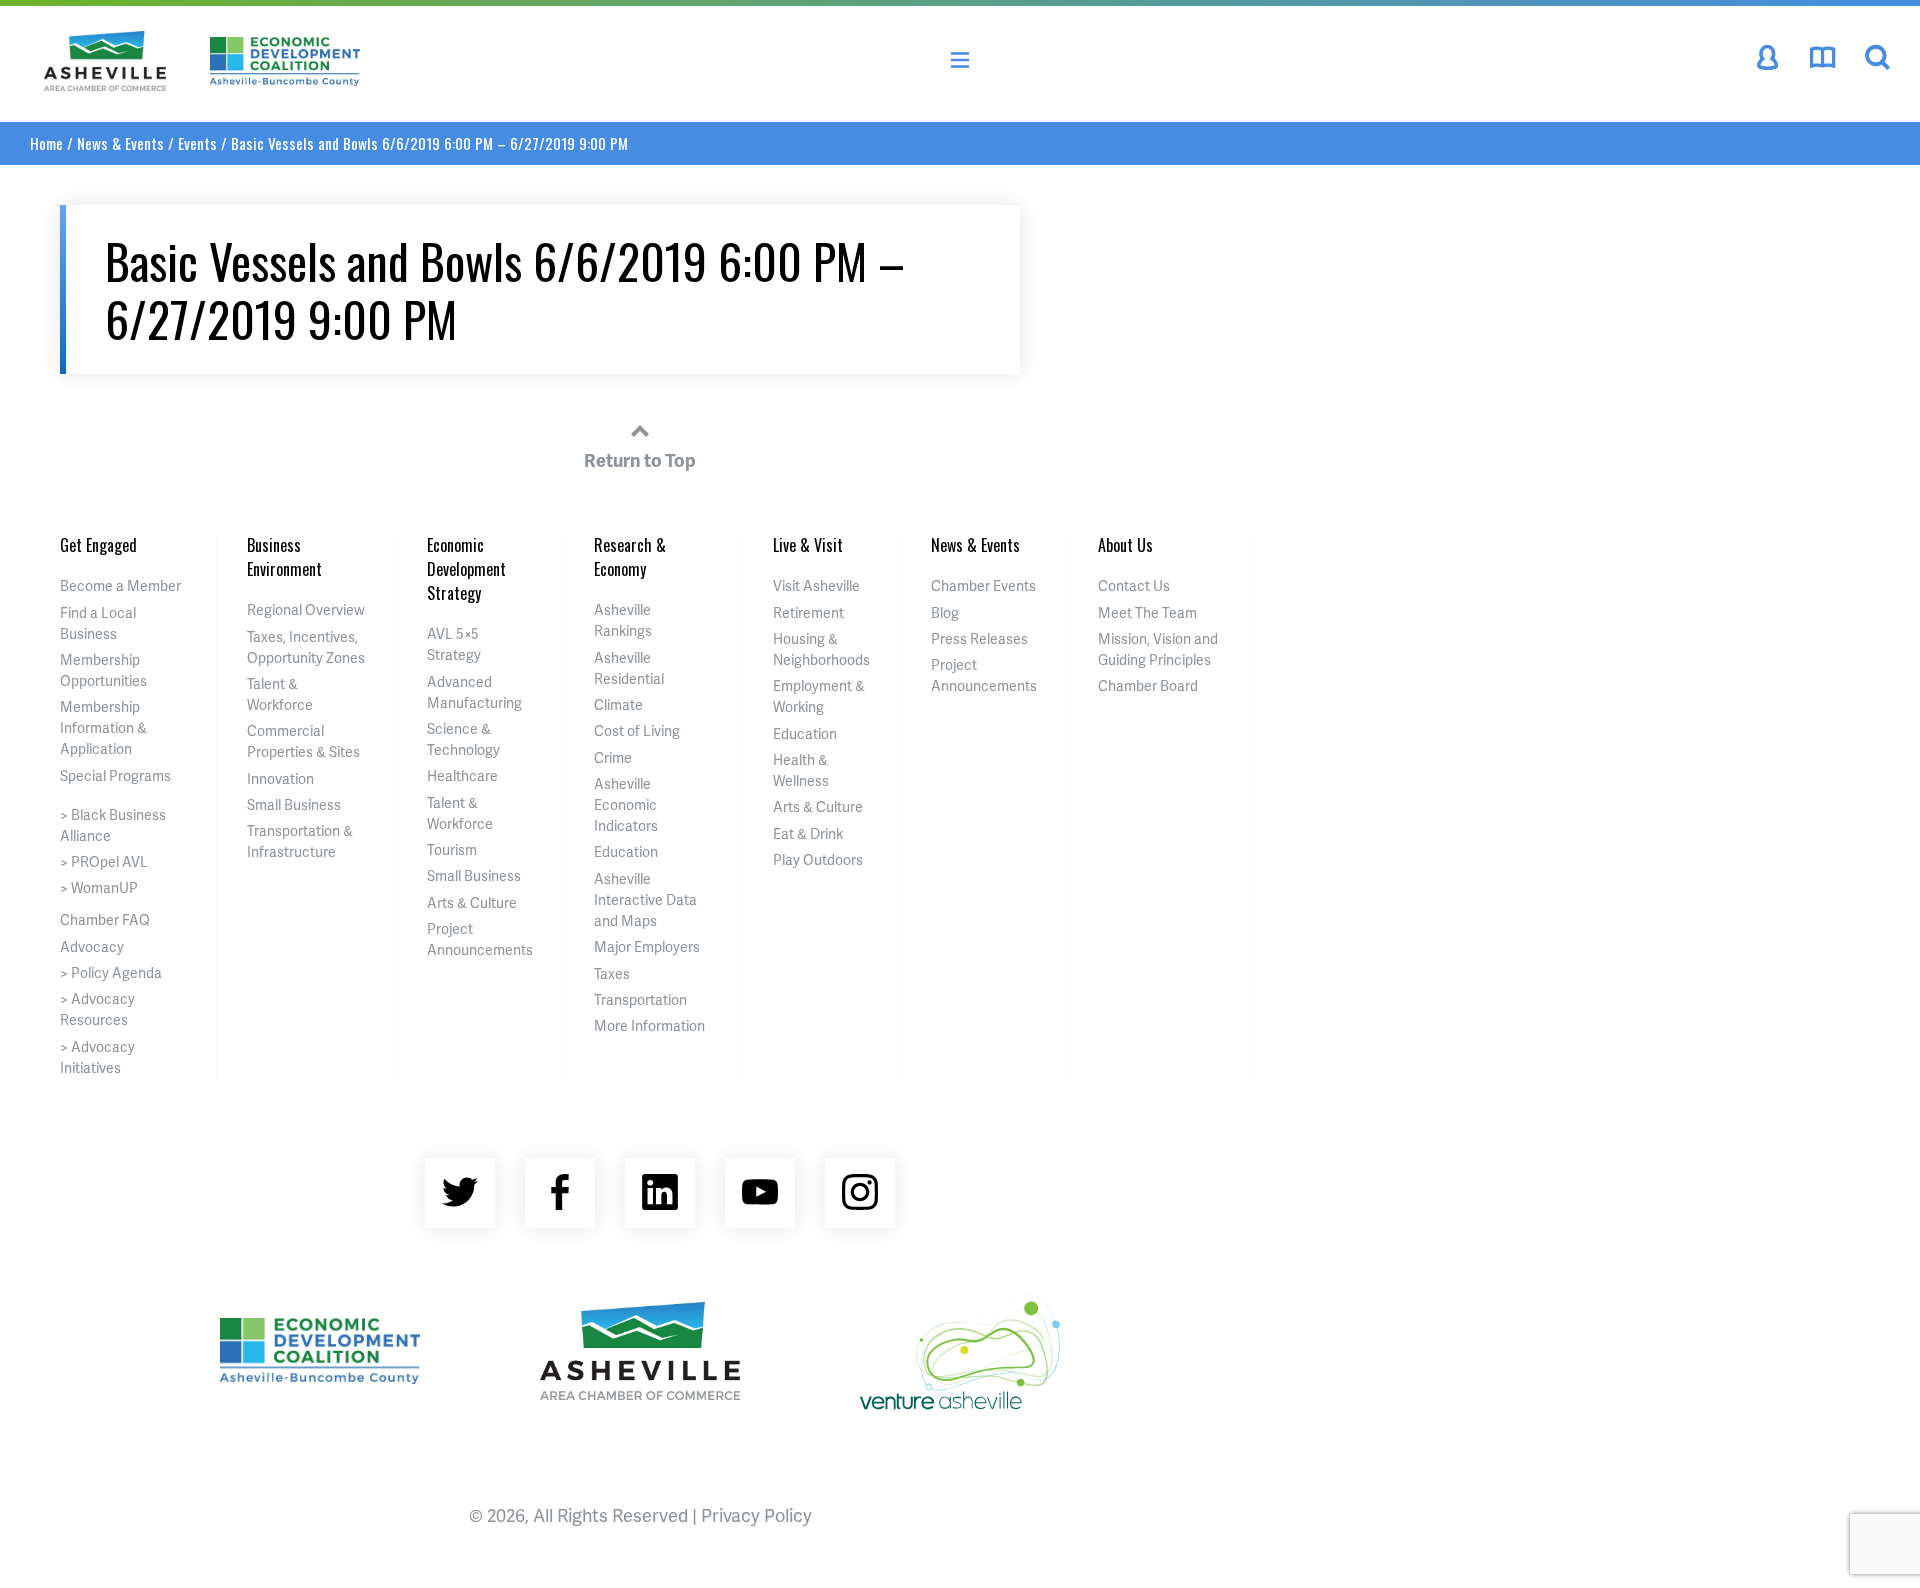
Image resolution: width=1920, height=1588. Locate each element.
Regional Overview (306, 609)
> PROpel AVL (104, 861)
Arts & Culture (472, 902)
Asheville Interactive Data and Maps (645, 899)
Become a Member (120, 585)
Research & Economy (630, 557)
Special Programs (115, 775)
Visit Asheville (816, 585)
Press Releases (979, 638)
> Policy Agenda (111, 972)
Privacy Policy (756, 1514)
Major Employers (647, 946)
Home (46, 143)
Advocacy (92, 946)
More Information (649, 1025)
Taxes (612, 973)
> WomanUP (99, 887)
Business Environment (284, 557)
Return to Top (640, 459)
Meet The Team (1147, 612)
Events (197, 143)
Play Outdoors (818, 859)
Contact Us (1134, 585)
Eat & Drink (808, 833)
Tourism (452, 849)
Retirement (808, 612)
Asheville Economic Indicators (626, 804)
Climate (618, 704)
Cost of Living (637, 730)
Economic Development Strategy (466, 569)
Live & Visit (808, 545)
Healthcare (462, 775)
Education (626, 851)
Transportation (640, 999)
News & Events (120, 143)
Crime (613, 757)
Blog (945, 612)
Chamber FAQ (105, 919)
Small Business (294, 804)
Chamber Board (1148, 685)
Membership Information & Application (103, 727)
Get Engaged (98, 545)
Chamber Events (983, 585)
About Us (1125, 545)
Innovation (280, 778)
